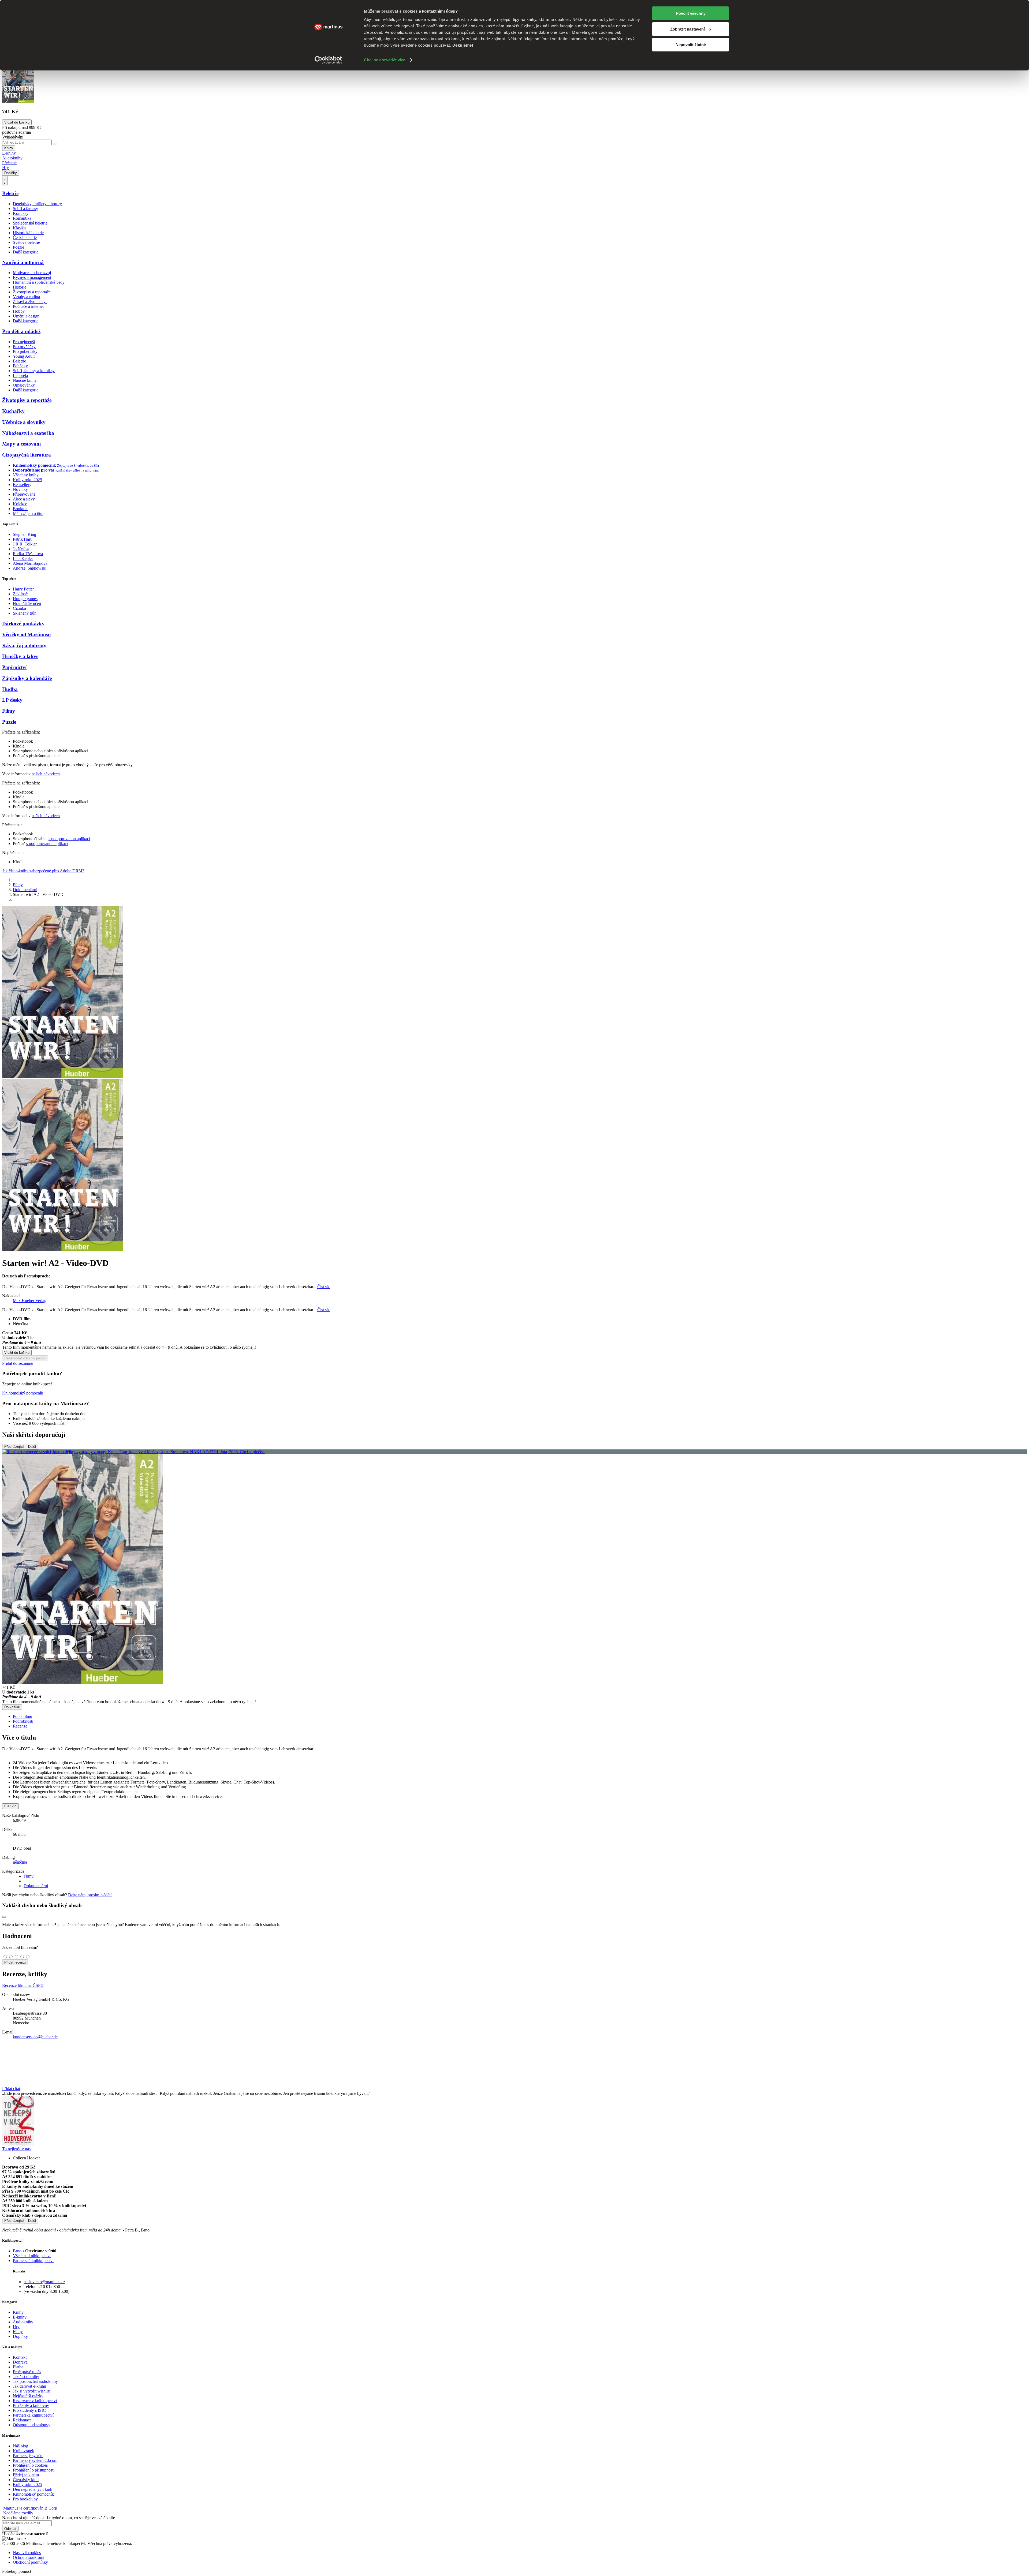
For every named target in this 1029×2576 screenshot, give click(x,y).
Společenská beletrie (30, 223)
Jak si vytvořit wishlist (32, 2391)
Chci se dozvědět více (385, 60)
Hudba (10, 689)
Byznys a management (32, 277)
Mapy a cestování (21, 444)
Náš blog (20, 2446)
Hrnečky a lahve (20, 656)
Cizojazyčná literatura (27, 455)
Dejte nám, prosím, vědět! (90, 1895)
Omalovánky (24, 385)
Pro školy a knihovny (31, 2405)
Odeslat (10, 2529)
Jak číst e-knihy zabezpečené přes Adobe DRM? (43, 871)
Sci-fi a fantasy (25, 209)
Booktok (20, 509)
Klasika (19, 228)
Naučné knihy (25, 380)
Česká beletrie (25, 238)
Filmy (9, 711)
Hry (5, 168)
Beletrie (10, 193)
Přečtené (9, 163)
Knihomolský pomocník (23, 1393)
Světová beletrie (26, 242)
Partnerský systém (28, 2456)
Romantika (22, 218)
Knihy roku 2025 (27, 480)
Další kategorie (26, 252)
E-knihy (9, 153)
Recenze (20, 1726)
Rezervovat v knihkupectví (25, 1358)
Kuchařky (13, 411)
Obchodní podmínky (30, 2562)
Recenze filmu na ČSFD (23, 1985)
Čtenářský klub (26, 2480)
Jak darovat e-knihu (29, 2386)
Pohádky (20, 366)
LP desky (12, 700)
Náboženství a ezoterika (28, 433)
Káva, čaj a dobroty (24, 646)
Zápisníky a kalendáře (27, 678)
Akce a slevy (24, 499)
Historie (20, 287)
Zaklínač (20, 594)
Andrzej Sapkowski (30, 568)
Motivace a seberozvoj (32, 273)
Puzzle (9, 722)
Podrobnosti (23, 1721)
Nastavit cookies (27, 2553)
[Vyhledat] (55, 144)
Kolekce (20, 504)
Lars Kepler (23, 558)
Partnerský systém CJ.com (35, 2460)
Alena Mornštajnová (30, 563)
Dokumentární (25, 890)
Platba (18, 2367)
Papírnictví (14, 667)
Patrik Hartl (23, 539)
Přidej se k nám (26, 2475)
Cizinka (19, 608)
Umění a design (26, 316)
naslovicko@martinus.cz (44, 2282)
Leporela (20, 375)
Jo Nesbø (21, 549)
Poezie (18, 247)
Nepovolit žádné (691, 45)
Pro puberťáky (25, 351)
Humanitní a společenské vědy (39, 282)
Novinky (20, 489)
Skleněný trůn (25, 613)
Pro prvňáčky (24, 347)
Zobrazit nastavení (687, 29)
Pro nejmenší (24, 342)
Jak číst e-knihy (26, 2377)
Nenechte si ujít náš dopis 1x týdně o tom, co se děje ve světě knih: (59, 2518)
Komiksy (21, 213)
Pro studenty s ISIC (29, 2410)
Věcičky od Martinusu (27, 635)
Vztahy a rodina (26, 297)
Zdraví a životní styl (30, 302)
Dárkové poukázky (23, 624)
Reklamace (22, 2420)
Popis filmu (23, 1716)
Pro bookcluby (25, 2499)
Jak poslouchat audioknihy (35, 2381)
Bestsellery (22, 485)
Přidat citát (11, 2089)
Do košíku (12, 1707)
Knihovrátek (23, 2451)
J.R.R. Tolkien (25, 544)
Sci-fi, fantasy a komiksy (34, 371)
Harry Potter (23, 589)
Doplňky (11, 173)
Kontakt (20, 2357)
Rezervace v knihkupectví (35, 2401)
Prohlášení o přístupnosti (34, 2470)
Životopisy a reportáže (32, 292)
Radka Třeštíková (28, 554)
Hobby (19, 311)
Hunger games (25, 599)
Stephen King (25, 534)
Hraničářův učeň (27, 603)
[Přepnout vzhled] (5, 181)
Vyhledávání (13, 137)
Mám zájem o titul (28, 513)
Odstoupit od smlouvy (32, 2425)
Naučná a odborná (23, 262)
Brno (17, 2251)
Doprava (20, 2362)
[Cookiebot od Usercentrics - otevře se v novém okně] (328, 60)
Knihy (9, 148)
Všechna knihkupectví (32, 2256)
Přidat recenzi (15, 1962)
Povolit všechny (691, 13)
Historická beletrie (28, 233)
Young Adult (24, 356)
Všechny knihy (26, 475)
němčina (20, 1862)
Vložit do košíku (17, 1353)
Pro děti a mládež (21, 331)
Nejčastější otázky (28, 2396)
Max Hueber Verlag (30, 1301)
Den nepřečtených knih (33, 2489)
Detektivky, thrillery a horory (37, 204)
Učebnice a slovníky (24, 422)
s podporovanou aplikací (69, 839)
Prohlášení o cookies (30, 2465)
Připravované (24, 494)
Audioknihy (12, 158)
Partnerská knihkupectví (33, 2261)
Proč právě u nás (27, 2372)
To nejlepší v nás (16, 2149)
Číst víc (324, 1287)
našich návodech (46, 774)
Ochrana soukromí (29, 2557)
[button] (514, 1340)
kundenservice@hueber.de (35, 2037)
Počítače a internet (28, 306)
